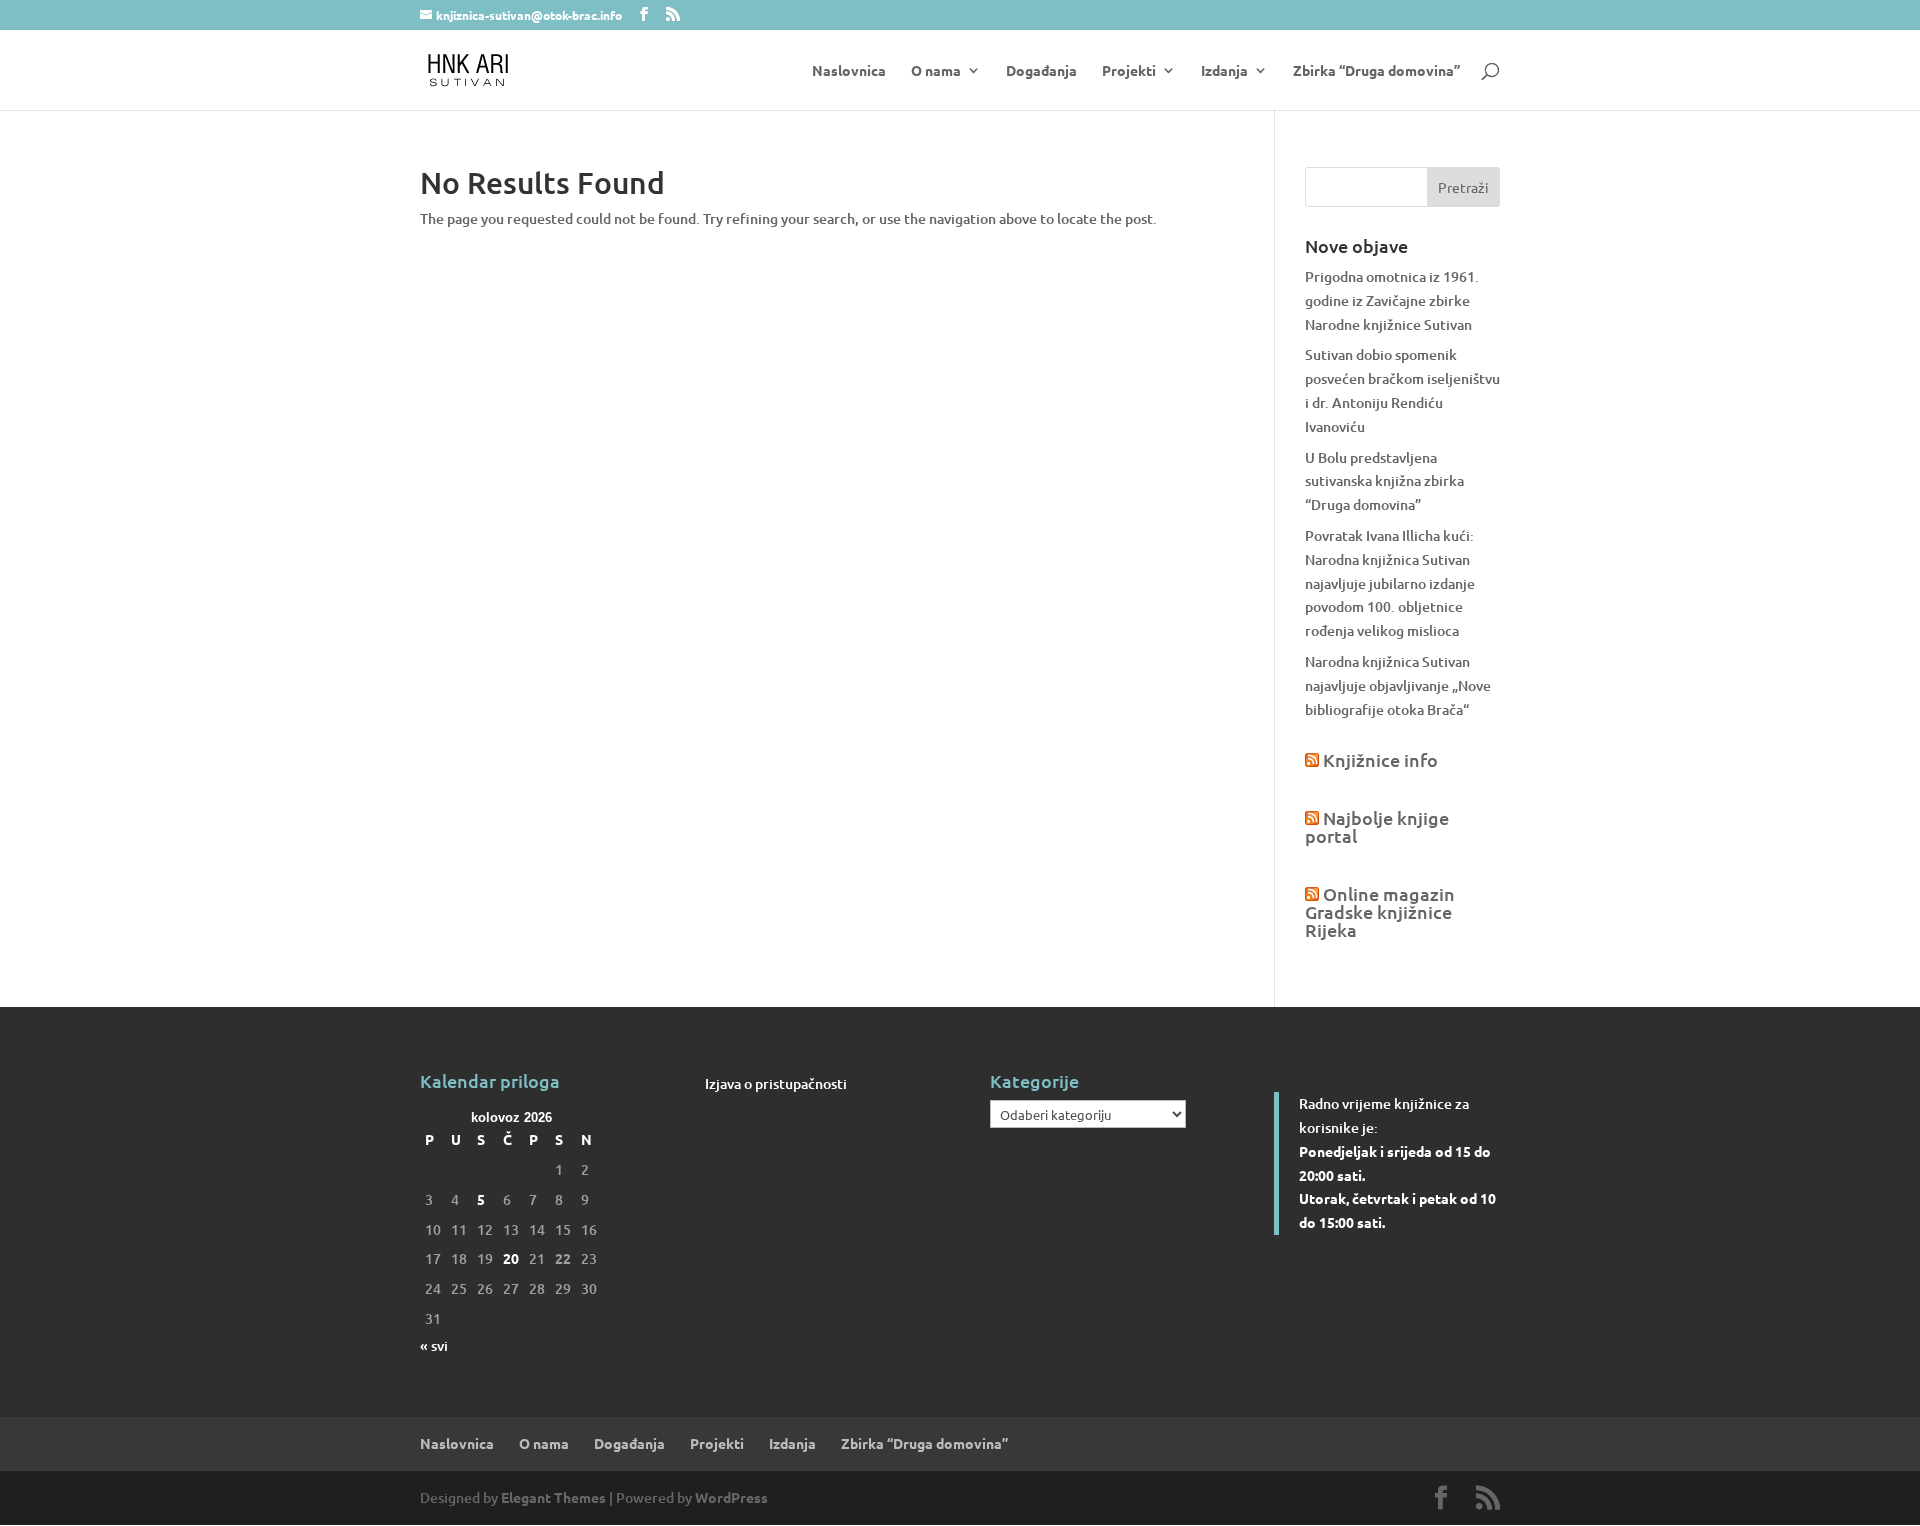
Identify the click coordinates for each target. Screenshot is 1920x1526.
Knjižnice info (1380, 759)
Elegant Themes (553, 1497)
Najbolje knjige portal (1377, 826)
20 (511, 1258)
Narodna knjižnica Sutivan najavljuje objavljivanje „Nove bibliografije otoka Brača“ (1398, 685)
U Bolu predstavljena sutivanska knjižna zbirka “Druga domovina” (1384, 481)
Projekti (1129, 71)
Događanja (1041, 71)
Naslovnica (849, 71)
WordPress (731, 1497)
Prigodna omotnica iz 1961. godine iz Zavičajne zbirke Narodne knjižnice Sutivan (1392, 300)
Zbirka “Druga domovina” (1376, 71)
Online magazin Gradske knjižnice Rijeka (1380, 911)
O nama (936, 71)
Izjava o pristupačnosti (776, 1083)
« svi (434, 1345)
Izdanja (1224, 71)
